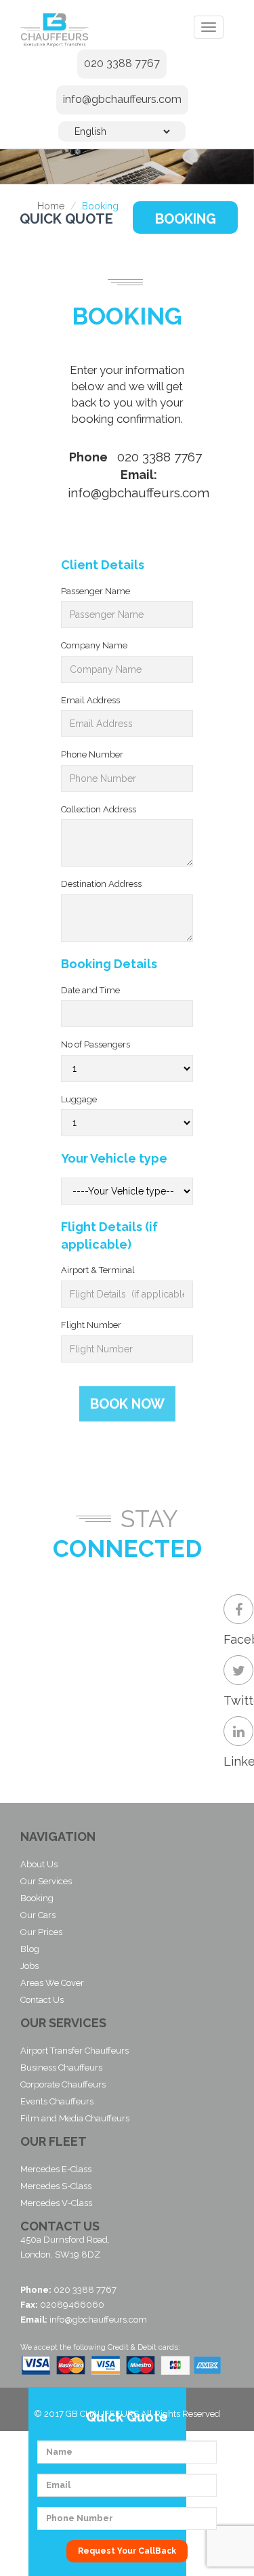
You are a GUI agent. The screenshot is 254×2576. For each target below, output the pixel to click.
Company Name (94, 645)
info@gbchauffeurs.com (122, 99)
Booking (186, 219)
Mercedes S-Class (56, 2186)
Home (51, 206)
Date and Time (90, 990)
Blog (30, 1949)
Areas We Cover (52, 1983)
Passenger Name (96, 591)
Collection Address (99, 809)
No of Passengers (96, 1044)
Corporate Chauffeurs (63, 2084)
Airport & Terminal (98, 1270)
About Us (39, 1864)
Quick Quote (66, 219)
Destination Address (101, 884)
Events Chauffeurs (57, 2101)
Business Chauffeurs (61, 2068)
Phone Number (92, 754)
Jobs (29, 1966)
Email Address (90, 700)
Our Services (46, 1881)
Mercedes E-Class (56, 2169)
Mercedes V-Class (56, 2203)
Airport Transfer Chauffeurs (75, 2051)
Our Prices (41, 1932)
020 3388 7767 (122, 63)
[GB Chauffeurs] (63, 29)
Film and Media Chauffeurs (75, 2118)
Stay (149, 1519)
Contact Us (42, 2000)
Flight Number (91, 1325)
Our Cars (38, 1915)
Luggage (79, 1099)
